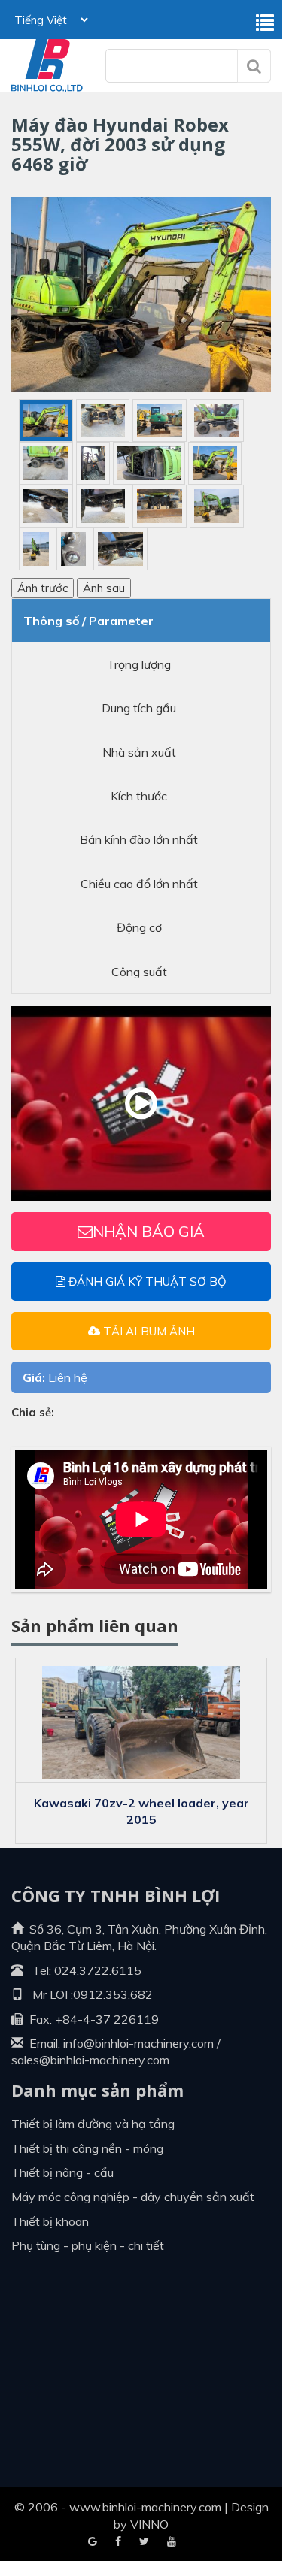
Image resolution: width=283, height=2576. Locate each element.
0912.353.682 (113, 1994)
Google (118, 2542)
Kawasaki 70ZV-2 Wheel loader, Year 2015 (141, 1811)
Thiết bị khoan (50, 2221)
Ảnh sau (104, 588)
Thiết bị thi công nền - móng (87, 2148)
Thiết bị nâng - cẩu (62, 2172)
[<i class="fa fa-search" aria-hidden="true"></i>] (254, 66)
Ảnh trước (43, 588)
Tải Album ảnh (148, 1331)
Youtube (144, 2542)
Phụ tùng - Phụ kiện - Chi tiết (88, 2245)
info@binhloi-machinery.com (138, 2043)
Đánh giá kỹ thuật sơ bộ (146, 1282)
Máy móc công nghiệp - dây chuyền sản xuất (133, 2197)
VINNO (149, 2524)
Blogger (172, 2542)
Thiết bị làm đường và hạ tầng (93, 2124)
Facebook (93, 2542)
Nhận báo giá (149, 1231)
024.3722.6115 (98, 1970)
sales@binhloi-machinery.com (90, 2060)
